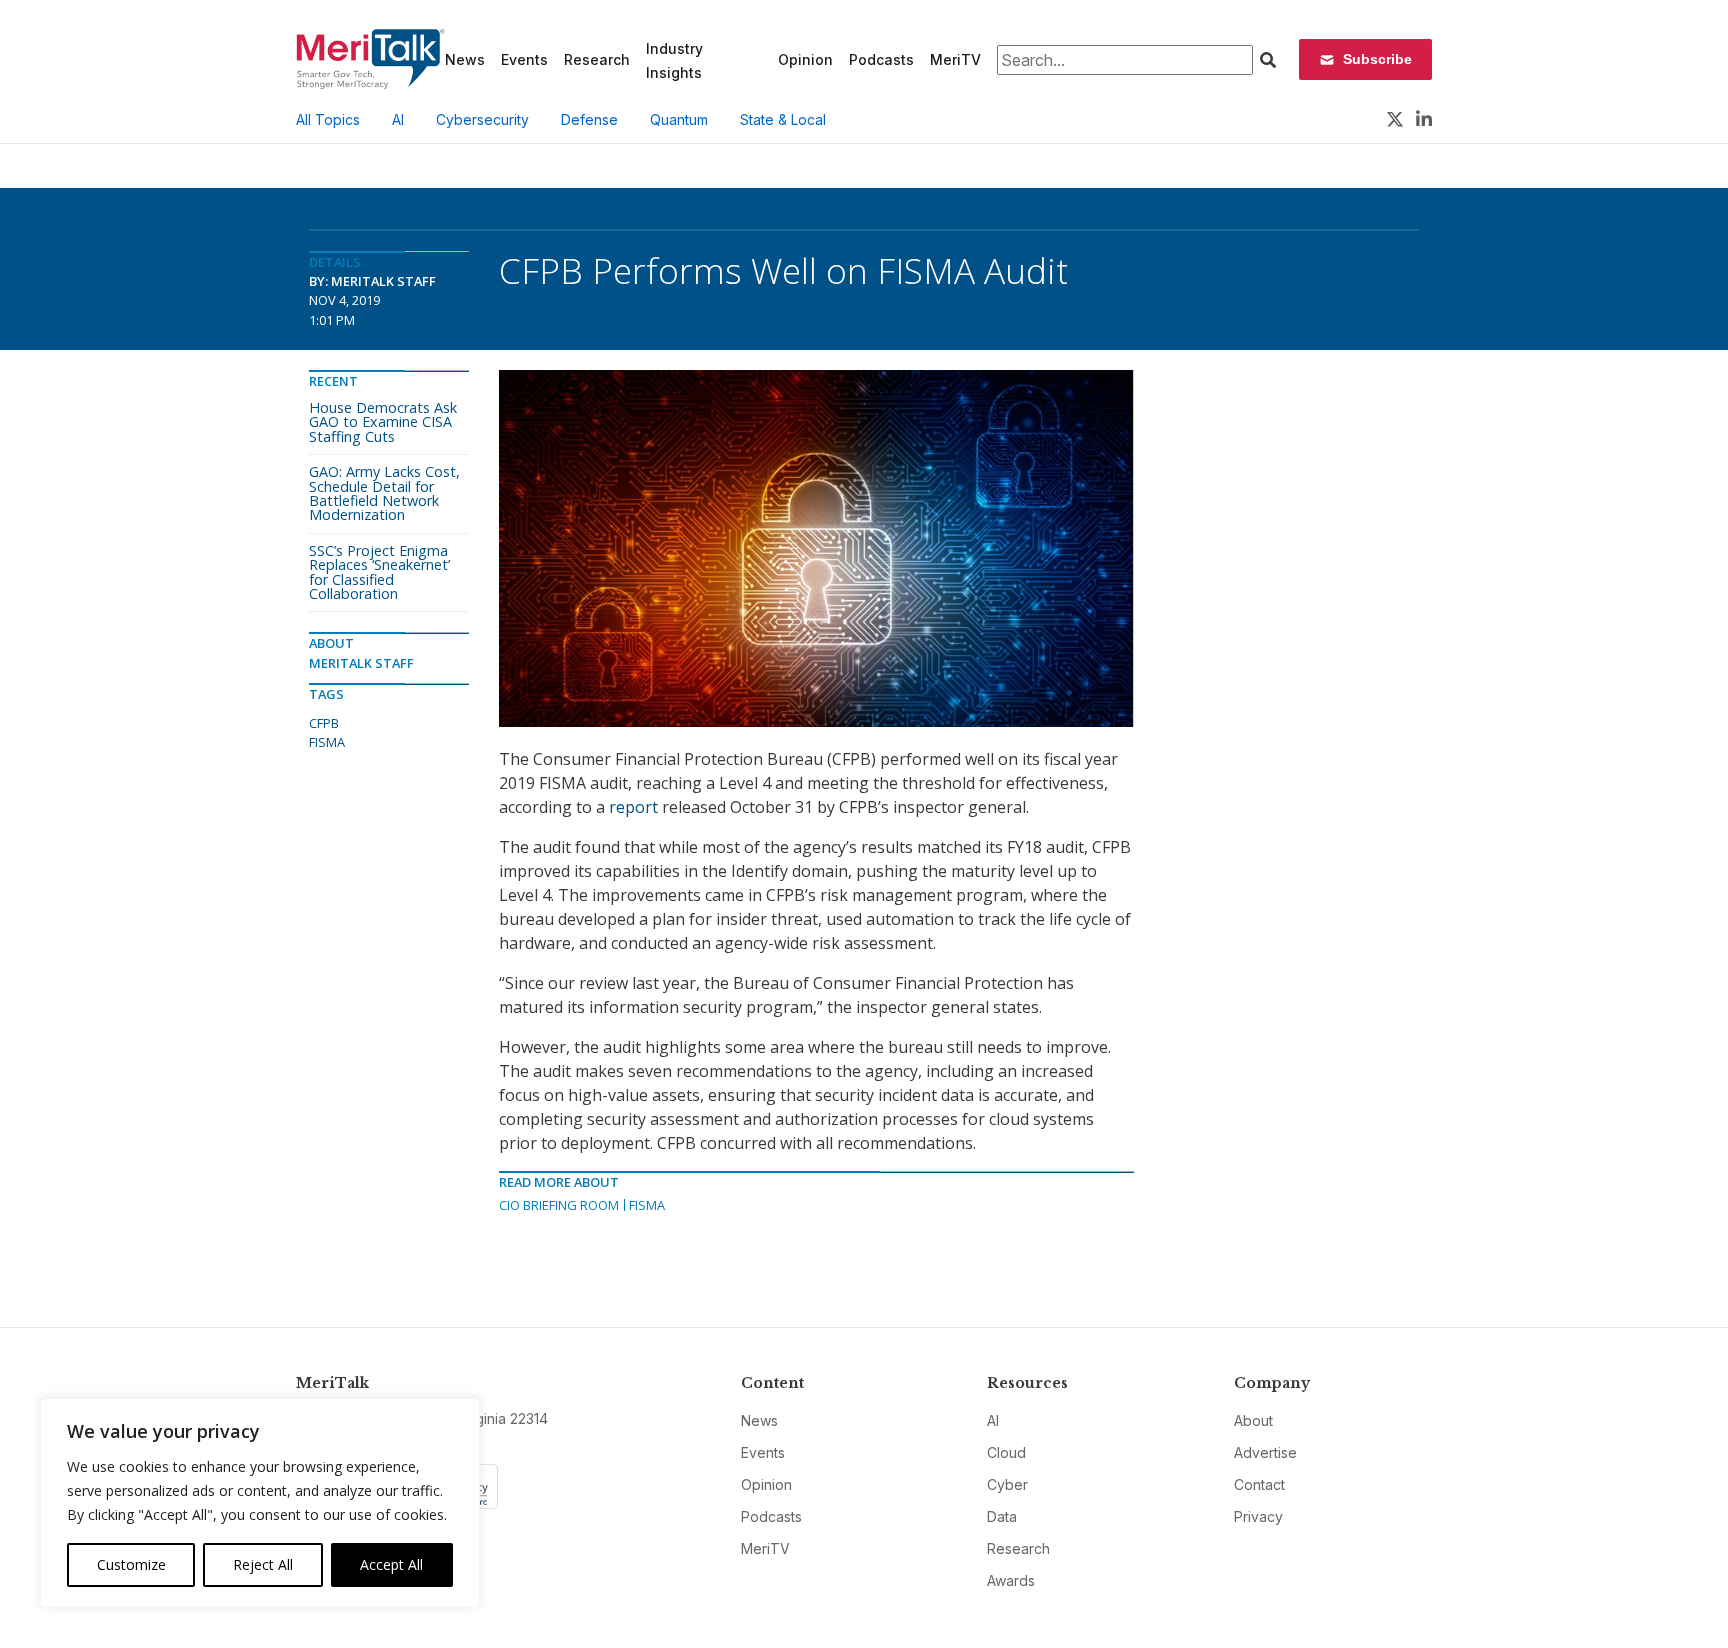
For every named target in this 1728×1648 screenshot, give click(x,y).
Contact (1259, 1484)
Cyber (1007, 1484)
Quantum (679, 119)
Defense (589, 119)
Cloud (1006, 1452)
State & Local (783, 119)
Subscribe (1377, 59)
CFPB (324, 723)
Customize (131, 1564)
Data (1002, 1516)
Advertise (1265, 1452)
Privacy (1258, 1516)
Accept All (391, 1564)
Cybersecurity (482, 119)
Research (597, 59)
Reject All (263, 1564)
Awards (1011, 1580)
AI (398, 119)
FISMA (647, 1205)
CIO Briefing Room (559, 1205)
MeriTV (955, 59)
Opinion (805, 59)
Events (524, 59)
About (1253, 1420)
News (465, 59)
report (633, 807)
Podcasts (881, 59)
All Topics (328, 119)
